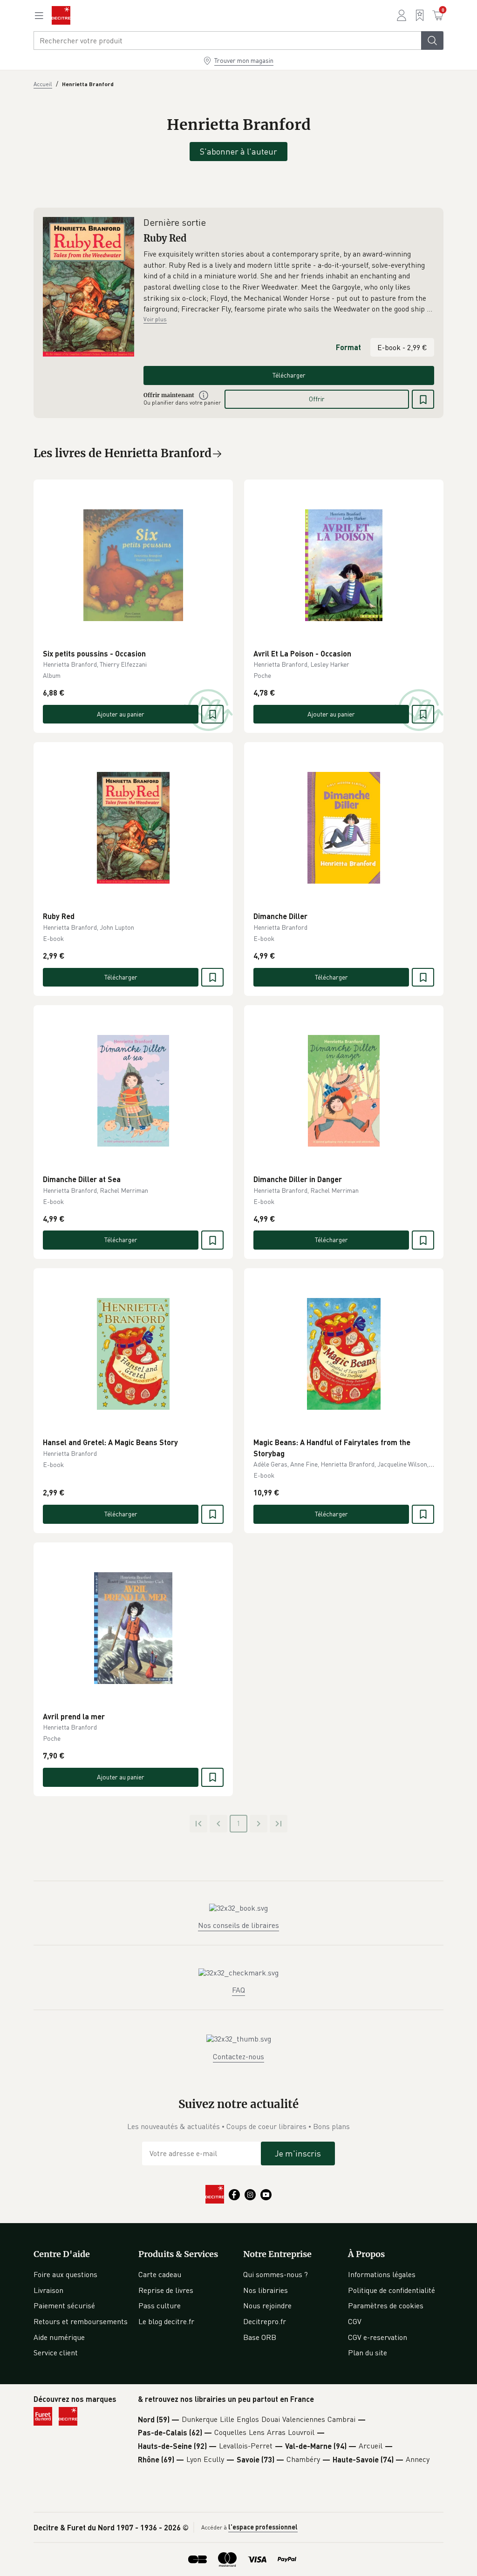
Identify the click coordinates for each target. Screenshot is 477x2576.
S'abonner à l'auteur (238, 151)
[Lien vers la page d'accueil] (61, 15)
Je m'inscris (298, 2153)
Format (348, 347)
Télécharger (289, 375)
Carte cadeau (160, 2274)
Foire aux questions (65, 2274)
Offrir (317, 399)
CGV (355, 2321)
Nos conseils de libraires (238, 1925)
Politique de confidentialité (392, 2290)
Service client (56, 2353)
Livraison (48, 2290)
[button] (289, 282)
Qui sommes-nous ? (276, 2274)
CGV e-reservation (378, 2337)
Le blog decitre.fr (166, 2321)
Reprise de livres (166, 2290)
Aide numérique (59, 2337)
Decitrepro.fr (265, 2321)
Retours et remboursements (81, 2321)
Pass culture (160, 2306)
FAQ (238, 1990)
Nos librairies (266, 2290)
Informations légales (382, 2274)
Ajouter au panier (121, 714)
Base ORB (260, 2337)
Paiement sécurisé (64, 2306)
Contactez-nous (238, 2056)
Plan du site (368, 2353)
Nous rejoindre (267, 2306)
